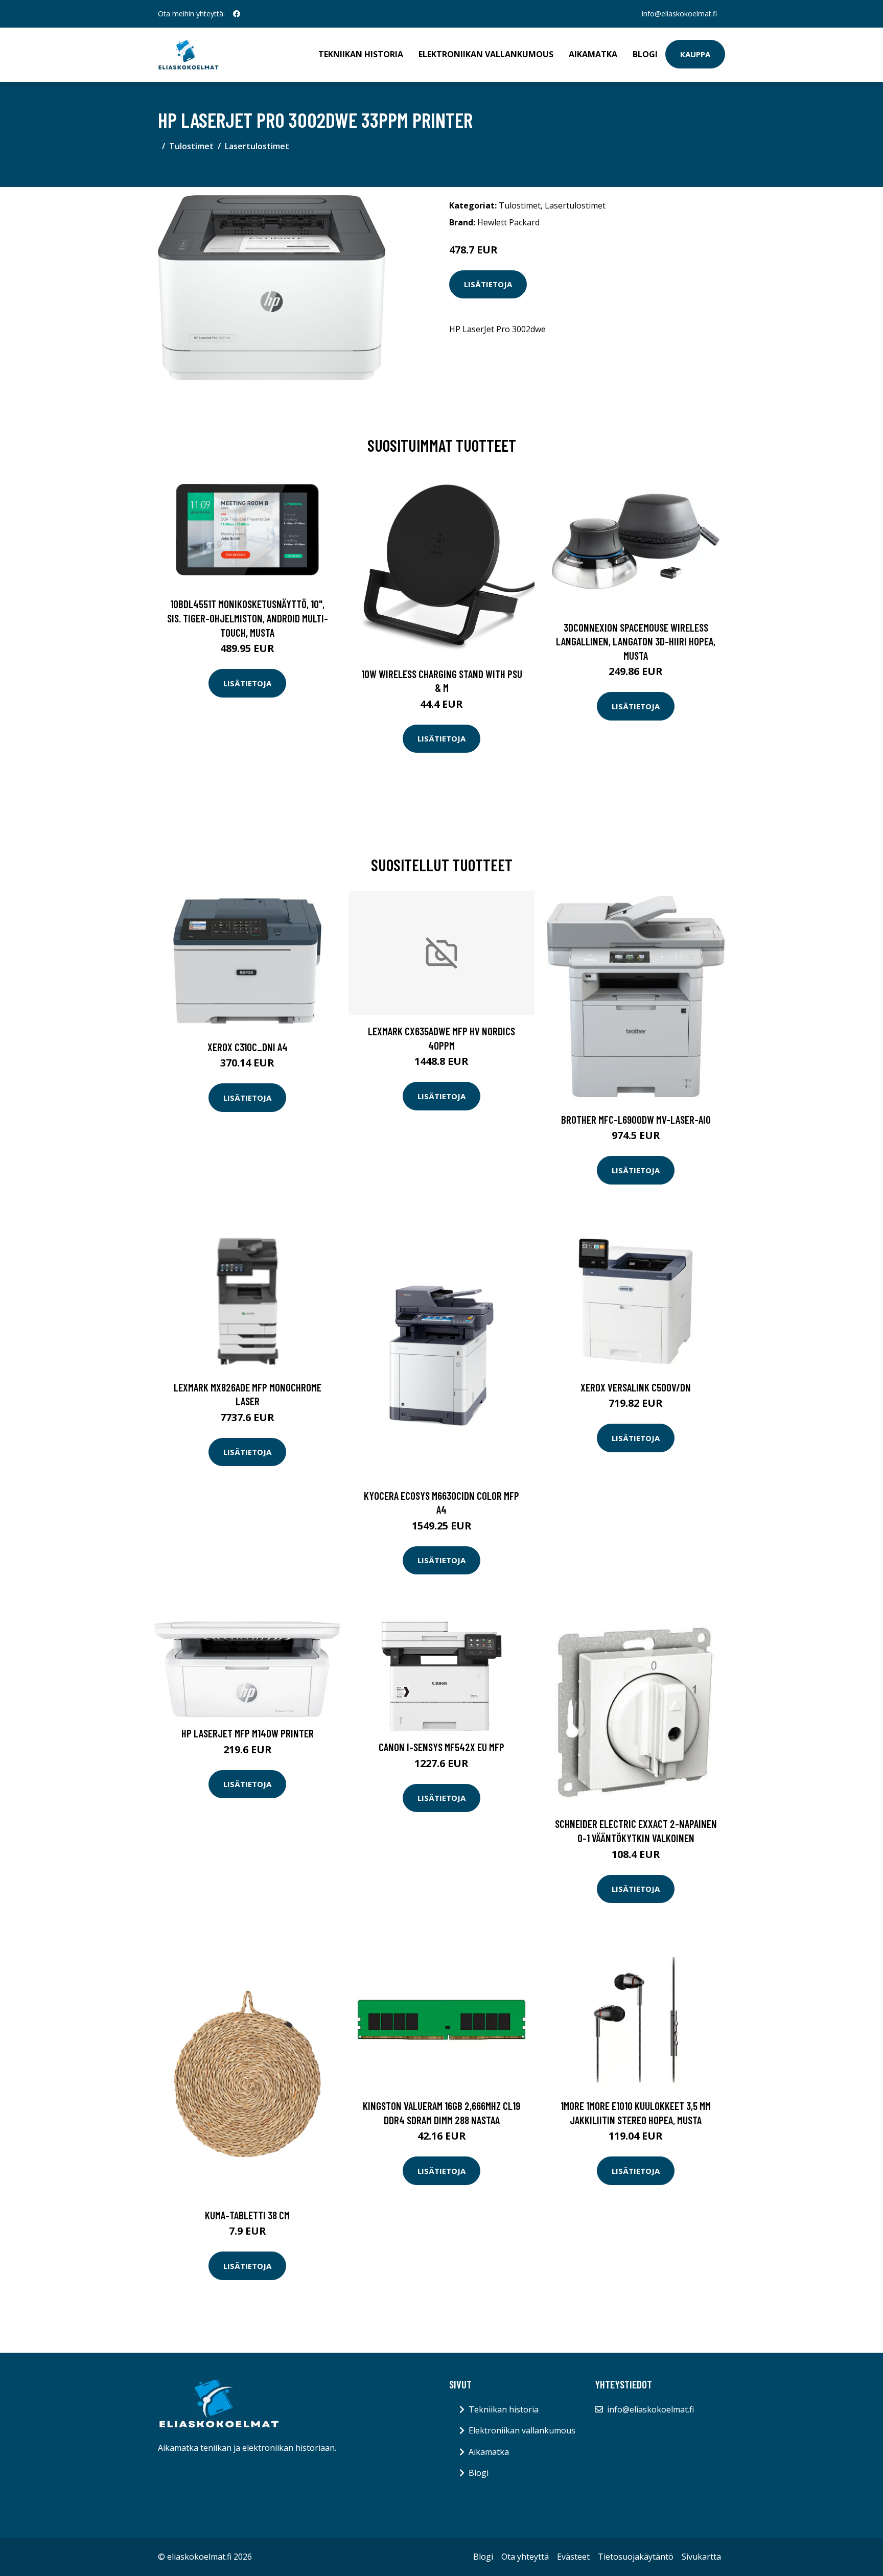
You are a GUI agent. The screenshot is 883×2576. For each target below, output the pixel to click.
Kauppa (695, 54)
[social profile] (237, 14)
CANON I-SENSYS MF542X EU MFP (441, 1747)
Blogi (645, 54)
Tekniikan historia (361, 54)
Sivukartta (701, 2557)
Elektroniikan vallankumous (486, 54)
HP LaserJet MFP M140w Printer (248, 1733)
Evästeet (573, 2557)
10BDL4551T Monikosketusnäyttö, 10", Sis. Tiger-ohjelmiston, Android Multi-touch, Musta (248, 618)
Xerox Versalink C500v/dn (636, 1387)
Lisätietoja (488, 284)
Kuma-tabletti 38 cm (247, 2215)
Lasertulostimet (257, 146)
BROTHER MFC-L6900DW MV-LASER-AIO (636, 1119)
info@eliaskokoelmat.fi (679, 14)
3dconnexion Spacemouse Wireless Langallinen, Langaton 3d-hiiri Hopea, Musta (636, 641)
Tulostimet (191, 146)
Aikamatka (593, 54)
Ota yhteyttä (525, 2557)
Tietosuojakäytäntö (636, 2557)
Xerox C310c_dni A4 (248, 1047)
